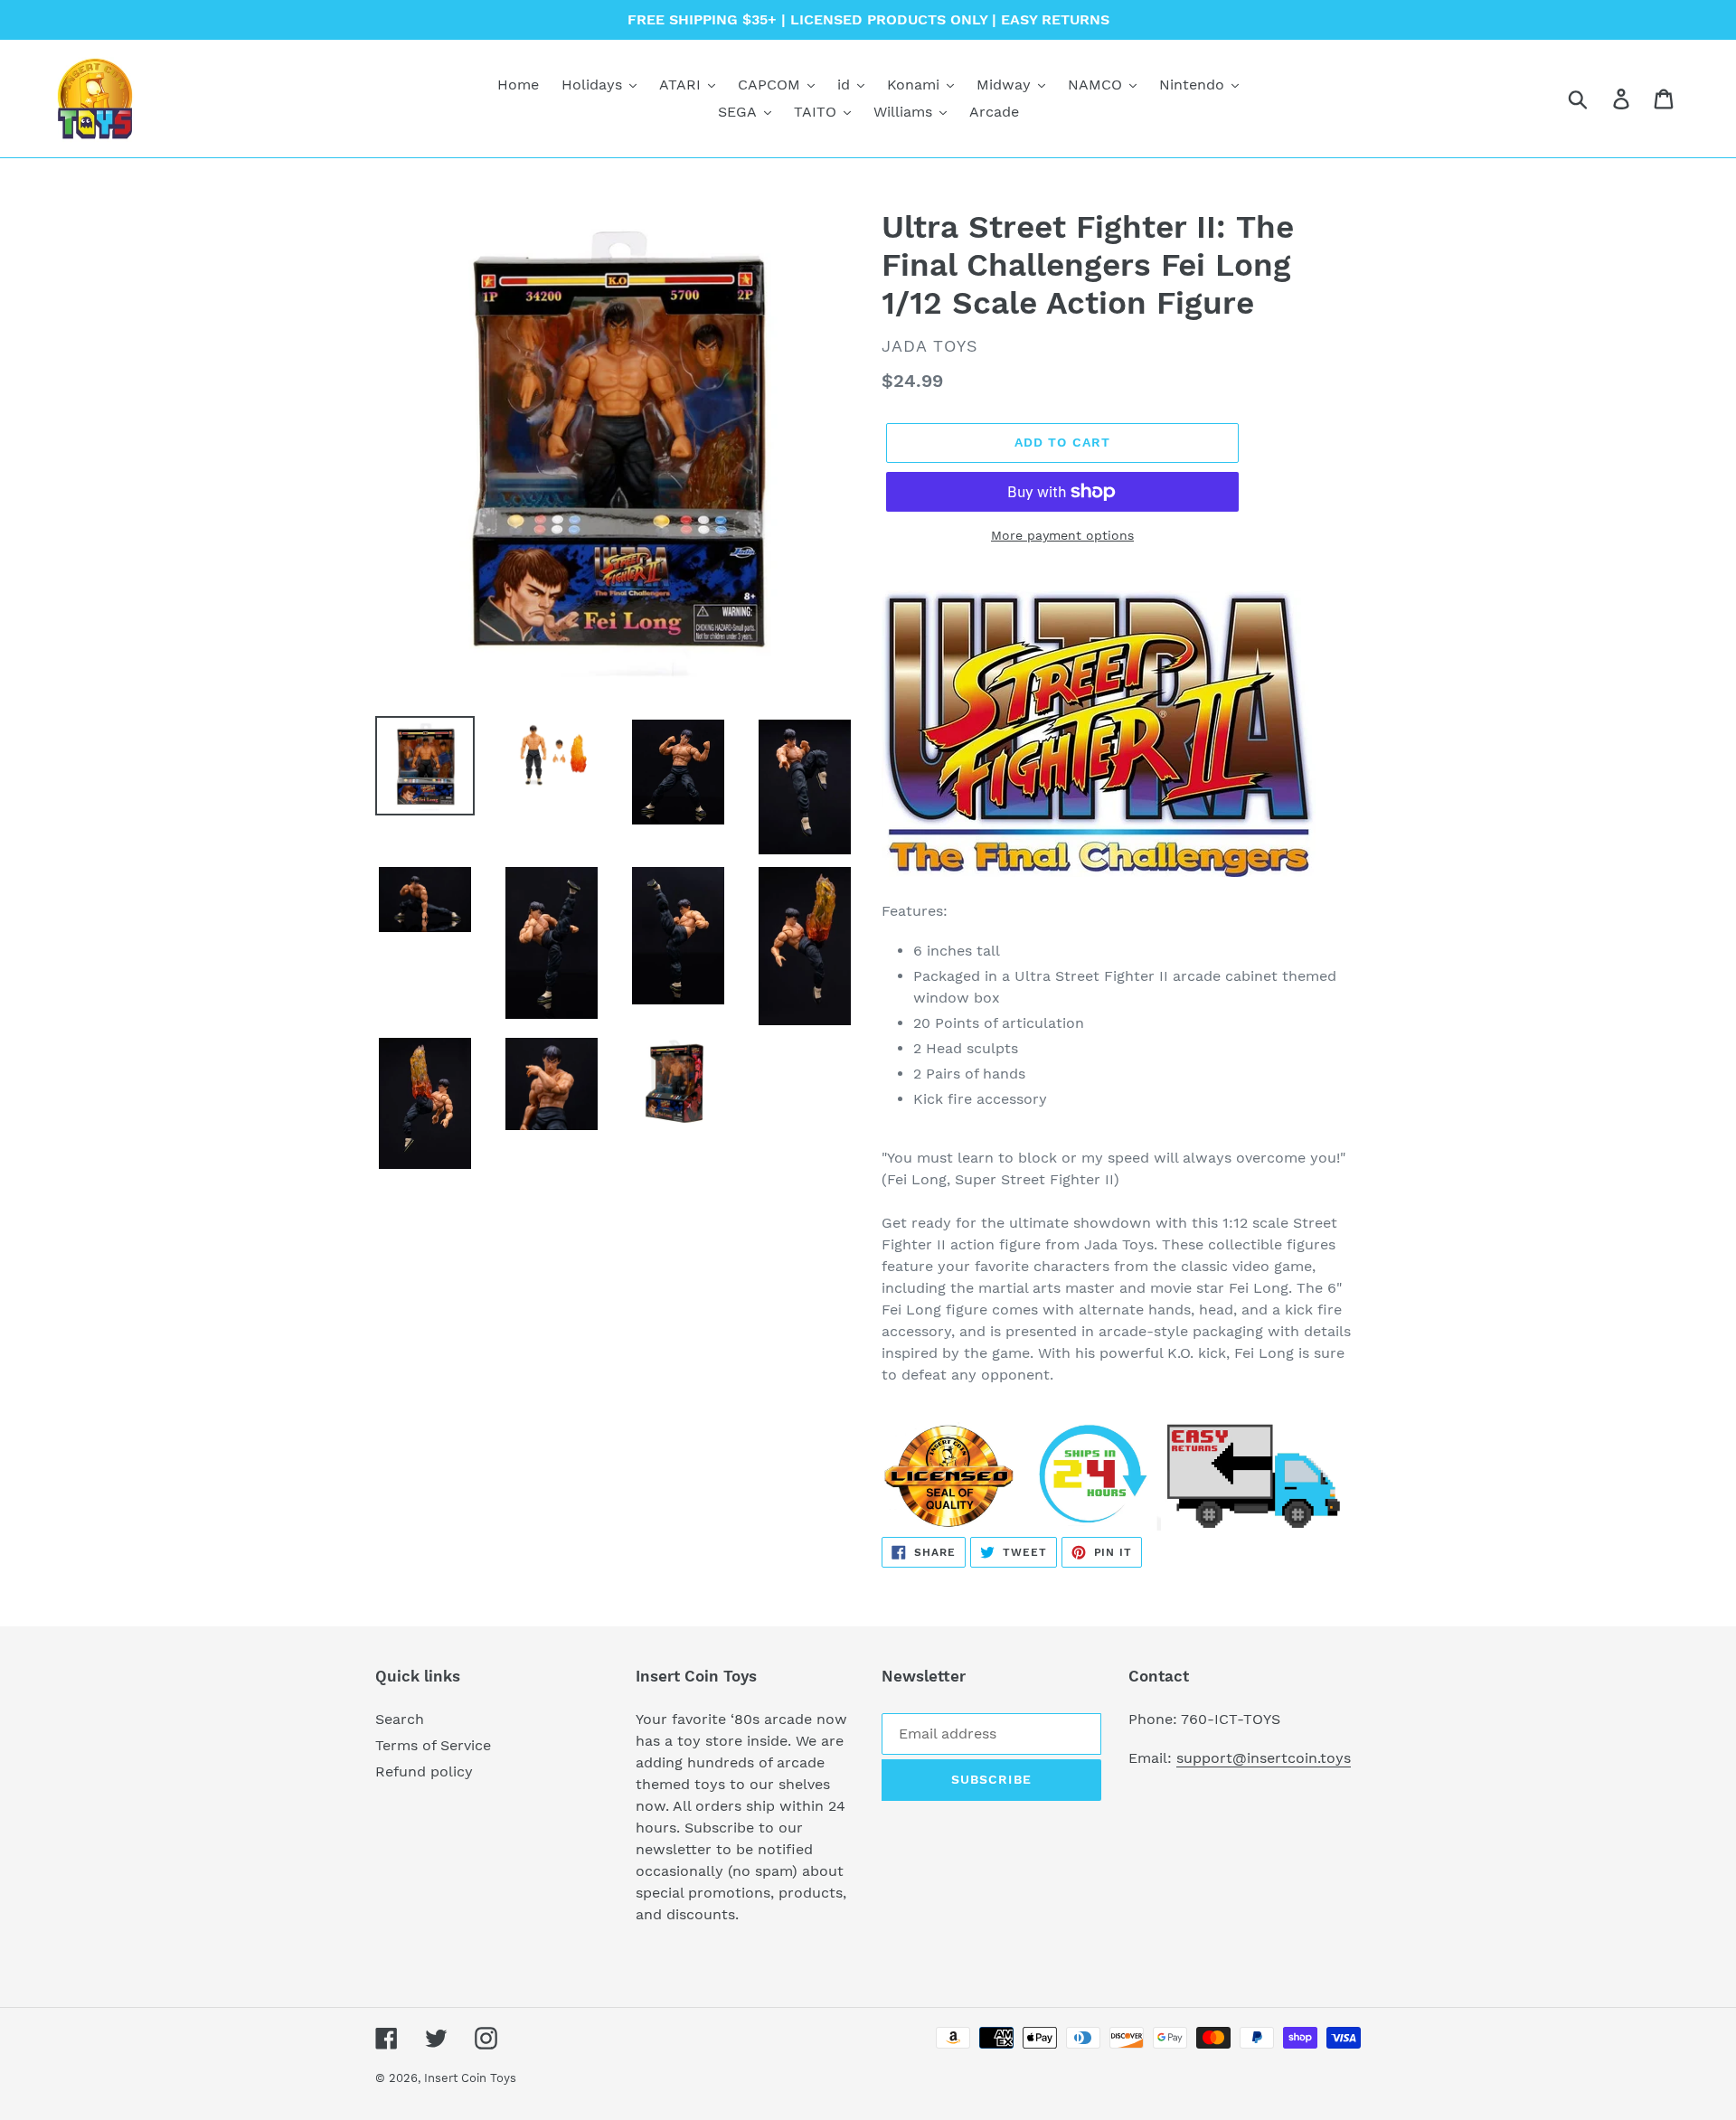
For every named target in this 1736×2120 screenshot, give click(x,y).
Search (400, 1719)
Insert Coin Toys (470, 2078)
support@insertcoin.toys (1264, 1758)
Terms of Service (433, 1745)
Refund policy (424, 1771)
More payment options (1062, 535)
